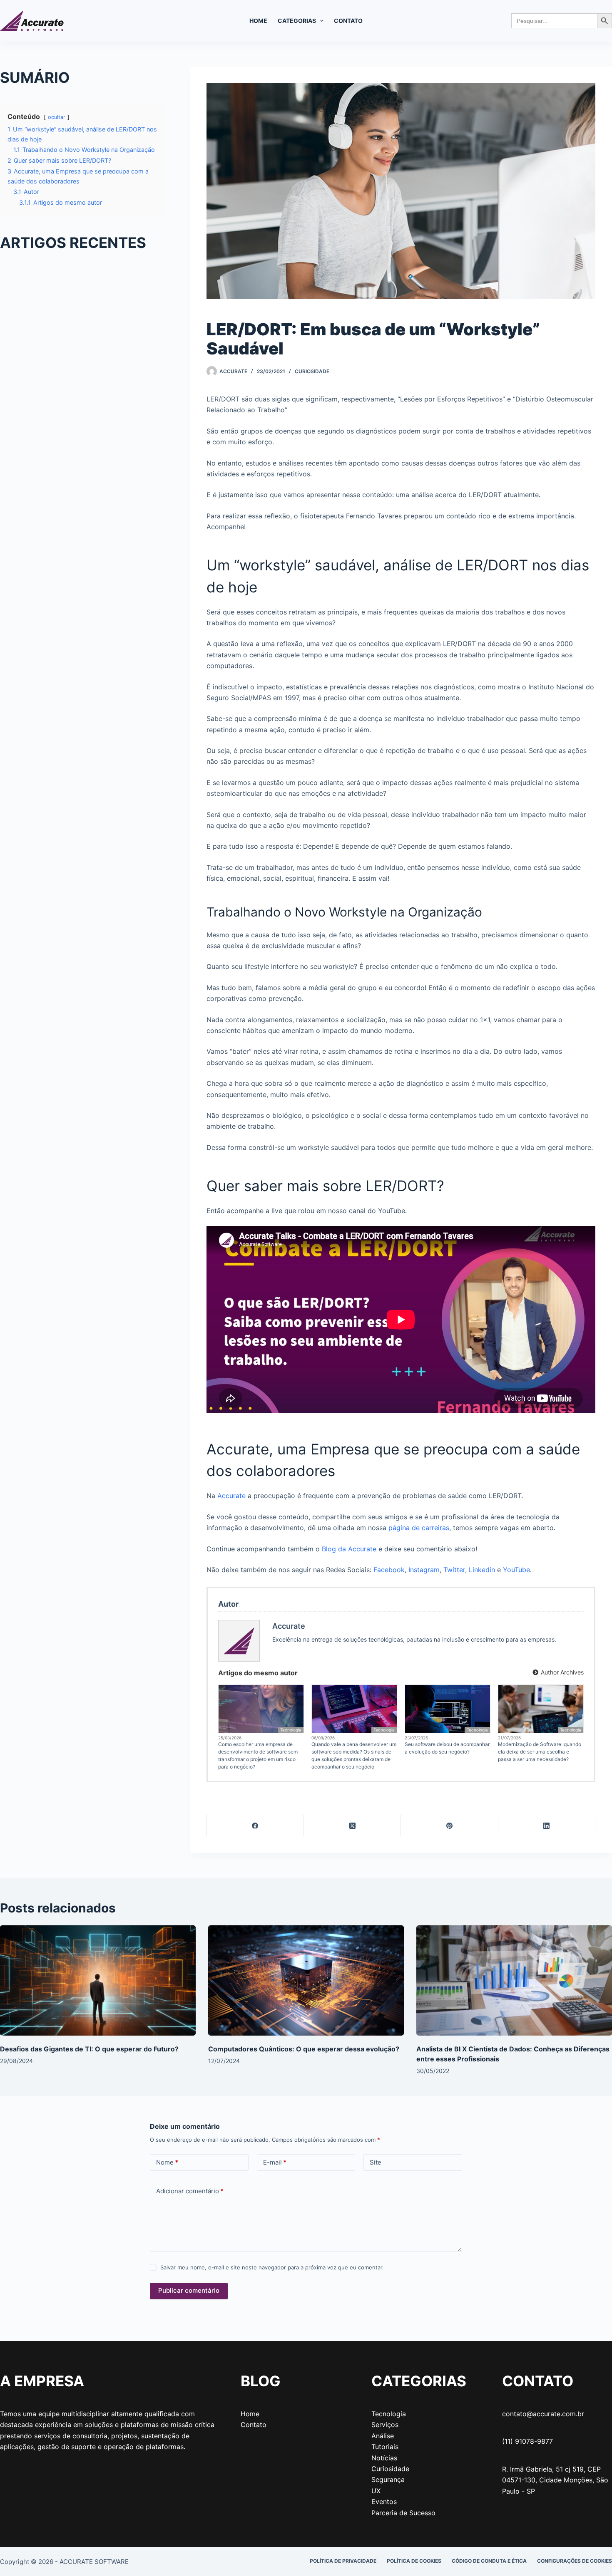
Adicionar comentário (190, 2191)
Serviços (385, 2425)
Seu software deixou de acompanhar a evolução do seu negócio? (447, 1748)
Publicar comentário (189, 2290)
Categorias (297, 21)
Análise (383, 2436)
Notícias (384, 2458)
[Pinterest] (449, 1826)
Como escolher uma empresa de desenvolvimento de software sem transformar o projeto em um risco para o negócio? (258, 1755)
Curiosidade (312, 371)
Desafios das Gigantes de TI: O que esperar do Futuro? (89, 2049)
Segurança (388, 2479)
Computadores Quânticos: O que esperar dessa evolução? (304, 2049)
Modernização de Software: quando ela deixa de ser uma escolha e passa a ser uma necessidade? (540, 1752)
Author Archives (561, 1672)
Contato (348, 21)
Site (376, 2162)
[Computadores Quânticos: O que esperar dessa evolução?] (306, 1980)
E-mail (275, 2162)
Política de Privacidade (343, 2561)
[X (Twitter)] (352, 1826)
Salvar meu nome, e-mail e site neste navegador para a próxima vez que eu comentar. (272, 2267)
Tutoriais (385, 2447)
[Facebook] (255, 1826)
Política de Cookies (414, 2561)
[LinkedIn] (547, 1826)
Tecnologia (291, 1730)
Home (258, 21)
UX (376, 2491)
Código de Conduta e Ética (489, 2561)
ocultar (57, 117)
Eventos (384, 2502)
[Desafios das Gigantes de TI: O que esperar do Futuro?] (98, 1980)
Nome (167, 2162)
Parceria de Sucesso (403, 2513)
